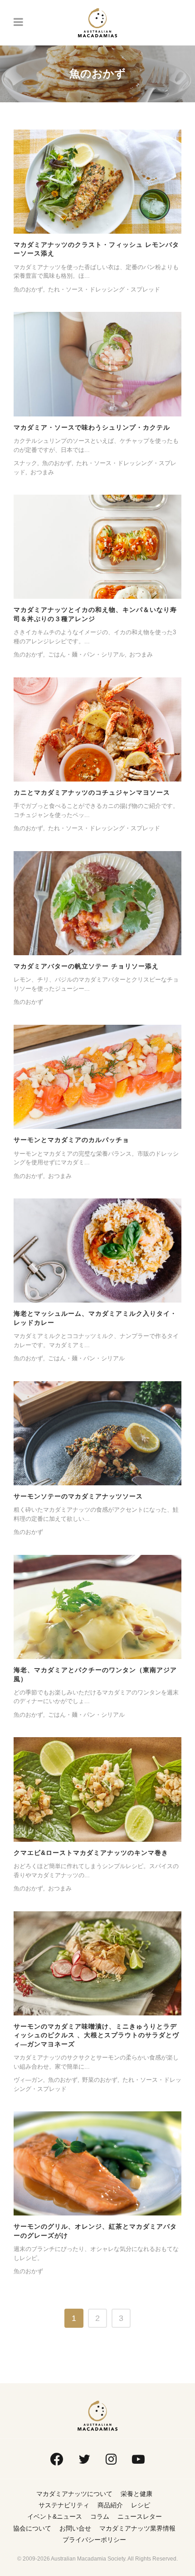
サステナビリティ (64, 2505)
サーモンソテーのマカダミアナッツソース (78, 1496)
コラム (100, 2516)
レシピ (141, 2505)
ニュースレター (140, 2516)
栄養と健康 (136, 2494)
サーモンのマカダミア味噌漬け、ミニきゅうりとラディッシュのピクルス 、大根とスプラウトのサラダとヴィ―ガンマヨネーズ (96, 2035)
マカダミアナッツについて (74, 2494)
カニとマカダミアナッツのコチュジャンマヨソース (92, 792)
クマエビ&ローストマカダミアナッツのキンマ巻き (91, 1853)
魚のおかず (28, 289)
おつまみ (42, 472)
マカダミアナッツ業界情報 (137, 2528)
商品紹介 (110, 2505)
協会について (32, 2528)
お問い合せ (75, 2528)
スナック (25, 463)
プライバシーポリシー (94, 2540)
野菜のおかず (100, 2080)
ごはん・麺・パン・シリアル (86, 654)
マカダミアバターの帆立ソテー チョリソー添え (86, 966)
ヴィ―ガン (28, 2080)
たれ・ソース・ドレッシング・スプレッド (104, 289)
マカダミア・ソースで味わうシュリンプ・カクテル (92, 427)
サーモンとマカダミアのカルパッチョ (71, 1140)
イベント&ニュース (55, 2516)
